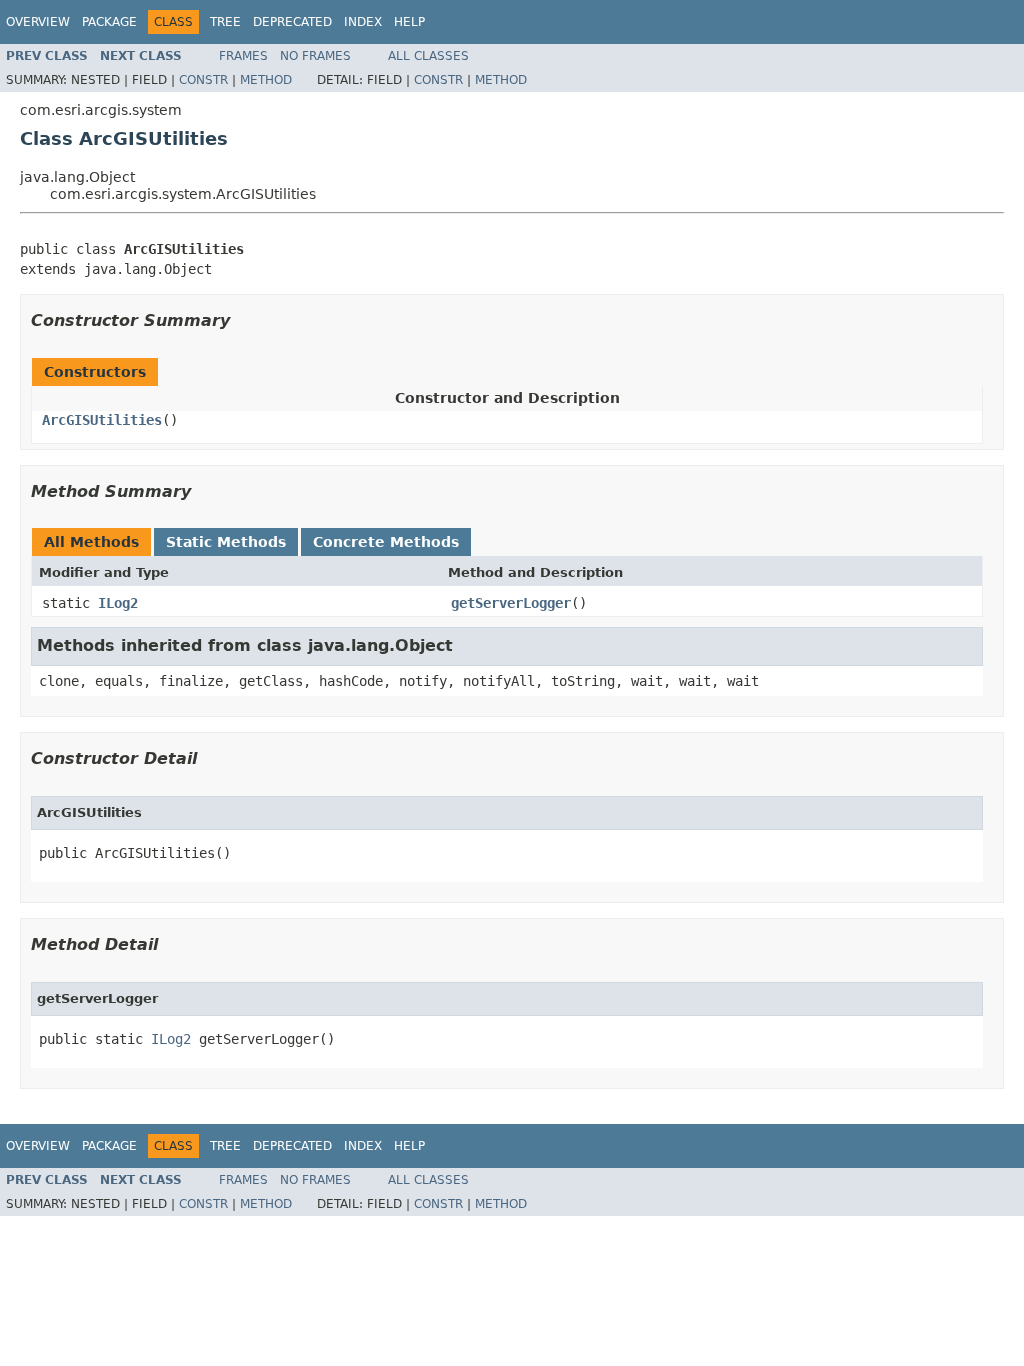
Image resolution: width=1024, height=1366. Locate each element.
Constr (203, 80)
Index (363, 22)
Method (266, 80)
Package (109, 22)
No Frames (315, 56)
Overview (38, 22)
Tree (225, 22)
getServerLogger (511, 603)
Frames (243, 56)
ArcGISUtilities (102, 420)
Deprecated (292, 22)
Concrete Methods (386, 542)
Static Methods (226, 542)
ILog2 (118, 603)
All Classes (428, 56)
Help (409, 22)
